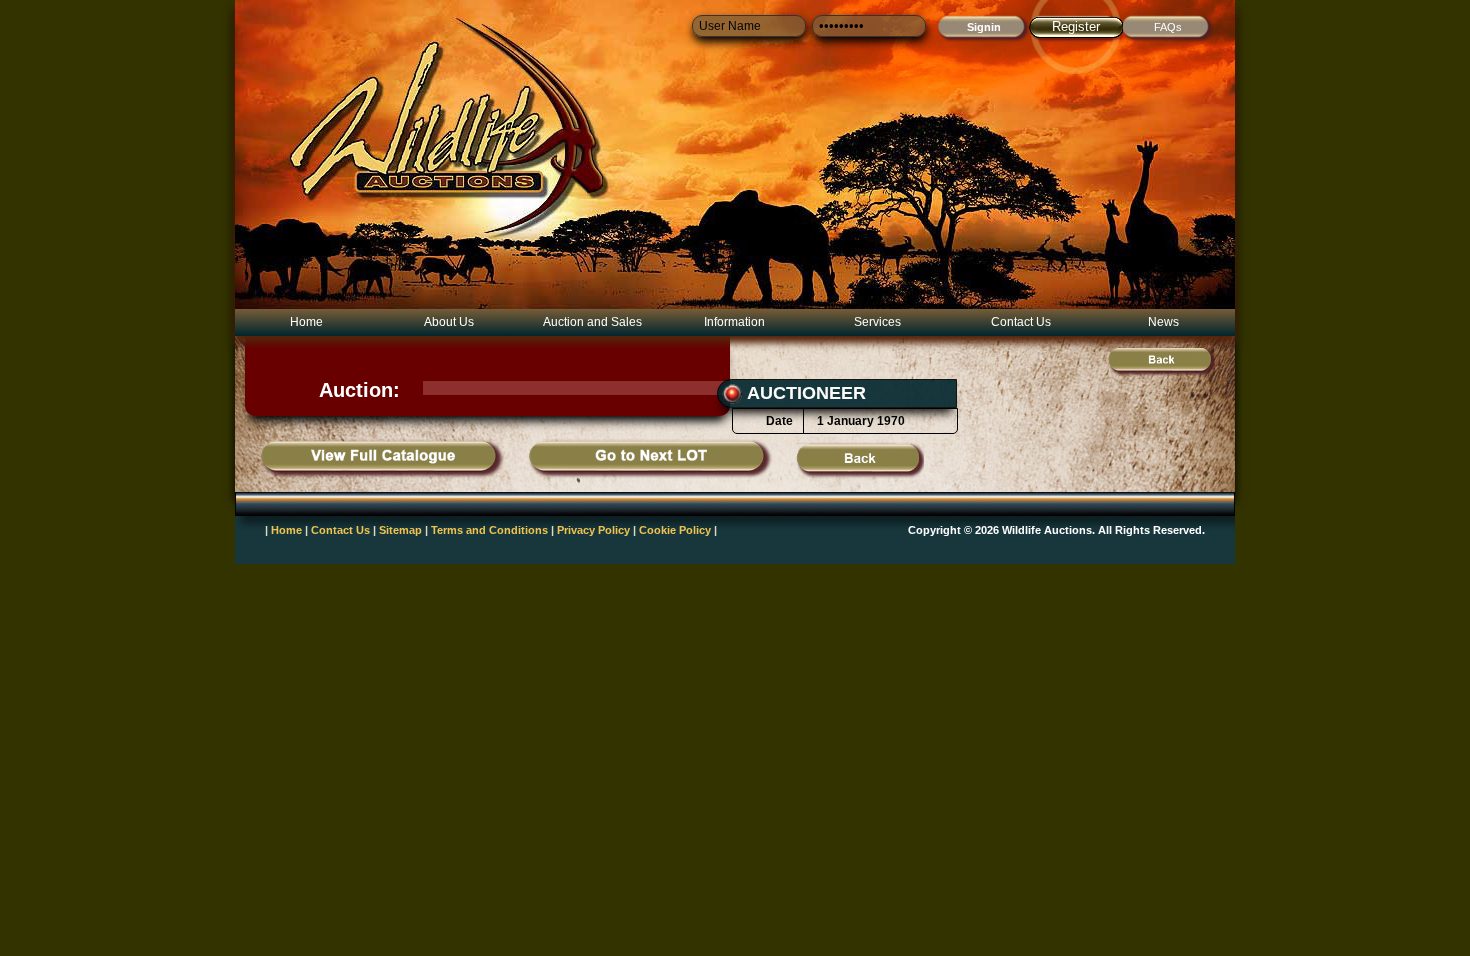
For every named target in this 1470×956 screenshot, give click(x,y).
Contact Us (1021, 322)
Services (877, 322)
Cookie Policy (675, 530)
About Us (449, 322)
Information (734, 322)
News (1163, 322)
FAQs (1168, 27)
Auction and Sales (592, 322)
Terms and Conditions (489, 530)
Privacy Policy (593, 530)
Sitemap (400, 530)
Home (306, 322)
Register (1076, 26)
